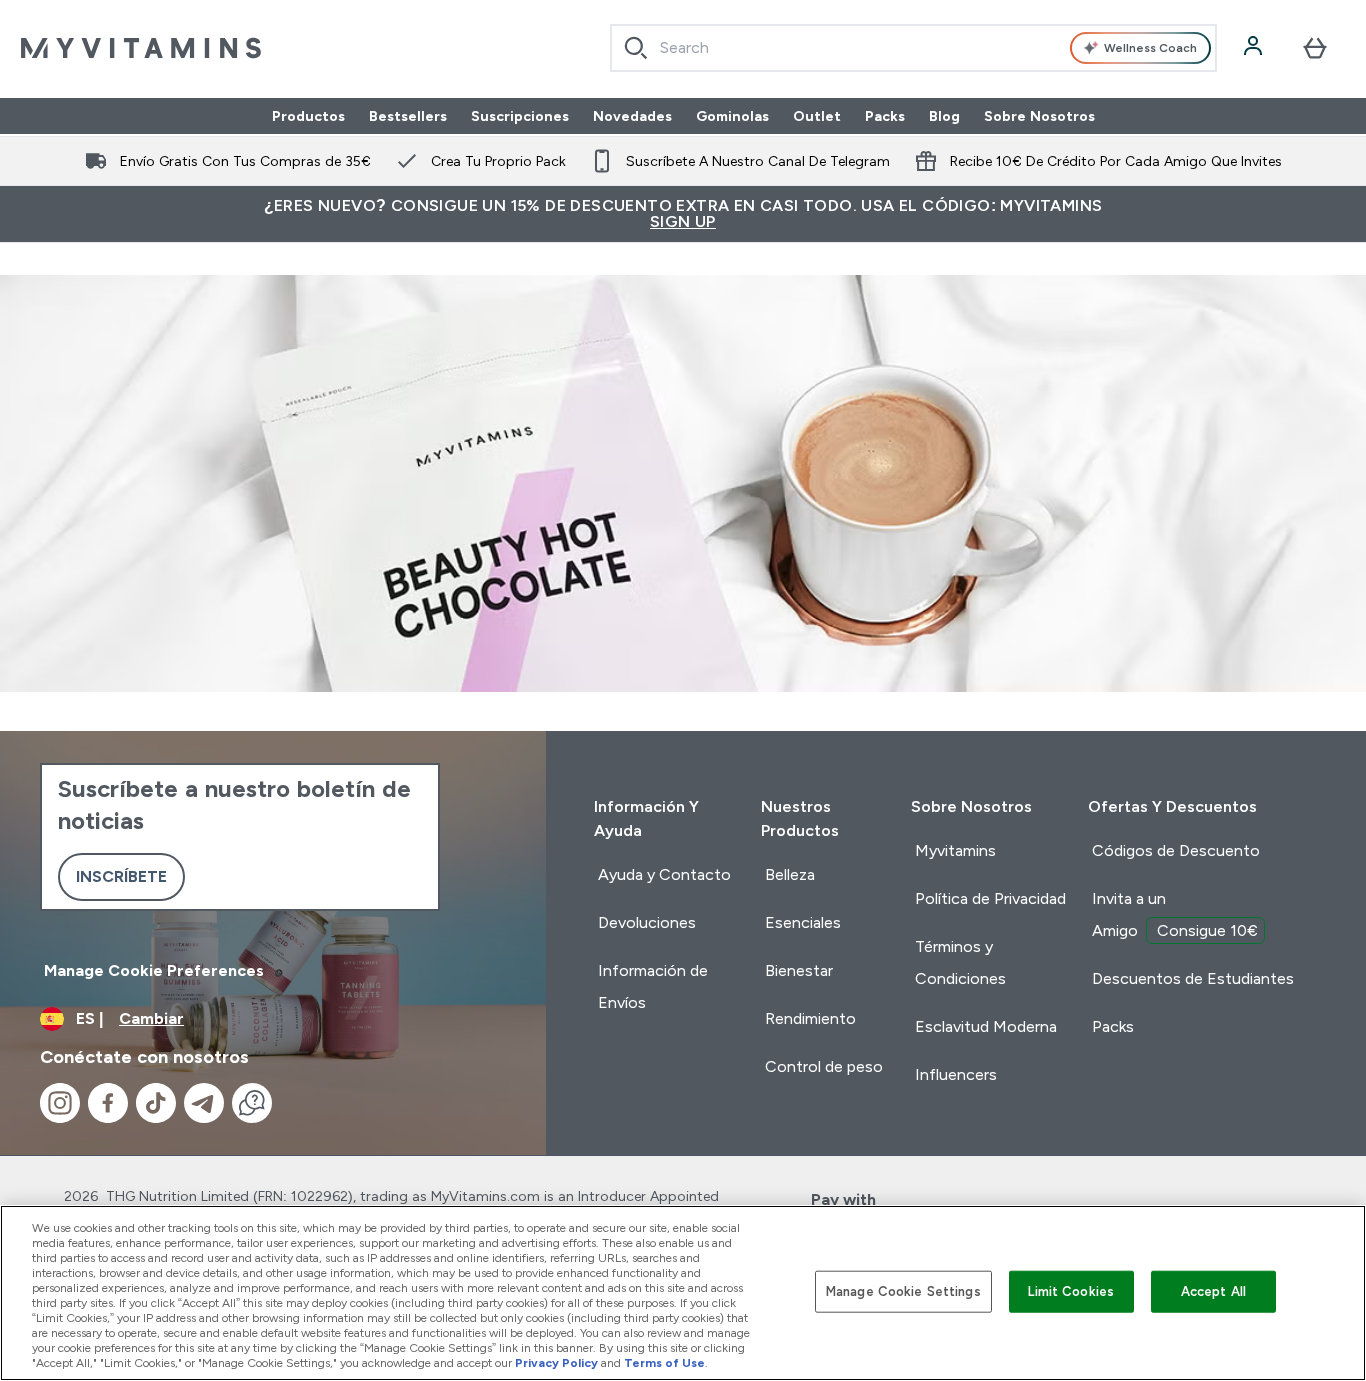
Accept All (1213, 1291)
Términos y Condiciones (960, 962)
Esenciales (803, 922)
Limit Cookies (1071, 1291)
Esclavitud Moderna (986, 1026)
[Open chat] (252, 1103)
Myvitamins (955, 850)
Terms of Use (664, 1363)
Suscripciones (520, 116)
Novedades (632, 116)
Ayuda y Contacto (664, 874)
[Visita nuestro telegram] (204, 1103)
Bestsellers (408, 116)
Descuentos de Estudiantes (1193, 978)
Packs (885, 116)
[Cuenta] (1255, 48)
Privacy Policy (556, 1363)
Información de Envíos (653, 986)
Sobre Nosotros (1039, 116)
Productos (308, 116)
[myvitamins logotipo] (141, 48)
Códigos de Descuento (1176, 850)
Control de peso (824, 1066)
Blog (944, 116)
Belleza (790, 874)
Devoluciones (647, 922)
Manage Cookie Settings (903, 1291)
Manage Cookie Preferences (154, 970)
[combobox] (914, 48)
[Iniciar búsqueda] (636, 48)
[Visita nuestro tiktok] (156, 1103)
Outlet (817, 116)
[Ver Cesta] (1315, 48)
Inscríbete (121, 876)
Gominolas (732, 116)
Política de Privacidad (990, 898)
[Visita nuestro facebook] (108, 1103)
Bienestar (799, 970)
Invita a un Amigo (1175, 914)
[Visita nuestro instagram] (60, 1103)
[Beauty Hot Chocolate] (683, 483)
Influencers (956, 1074)
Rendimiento (810, 1018)
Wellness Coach (1150, 48)
